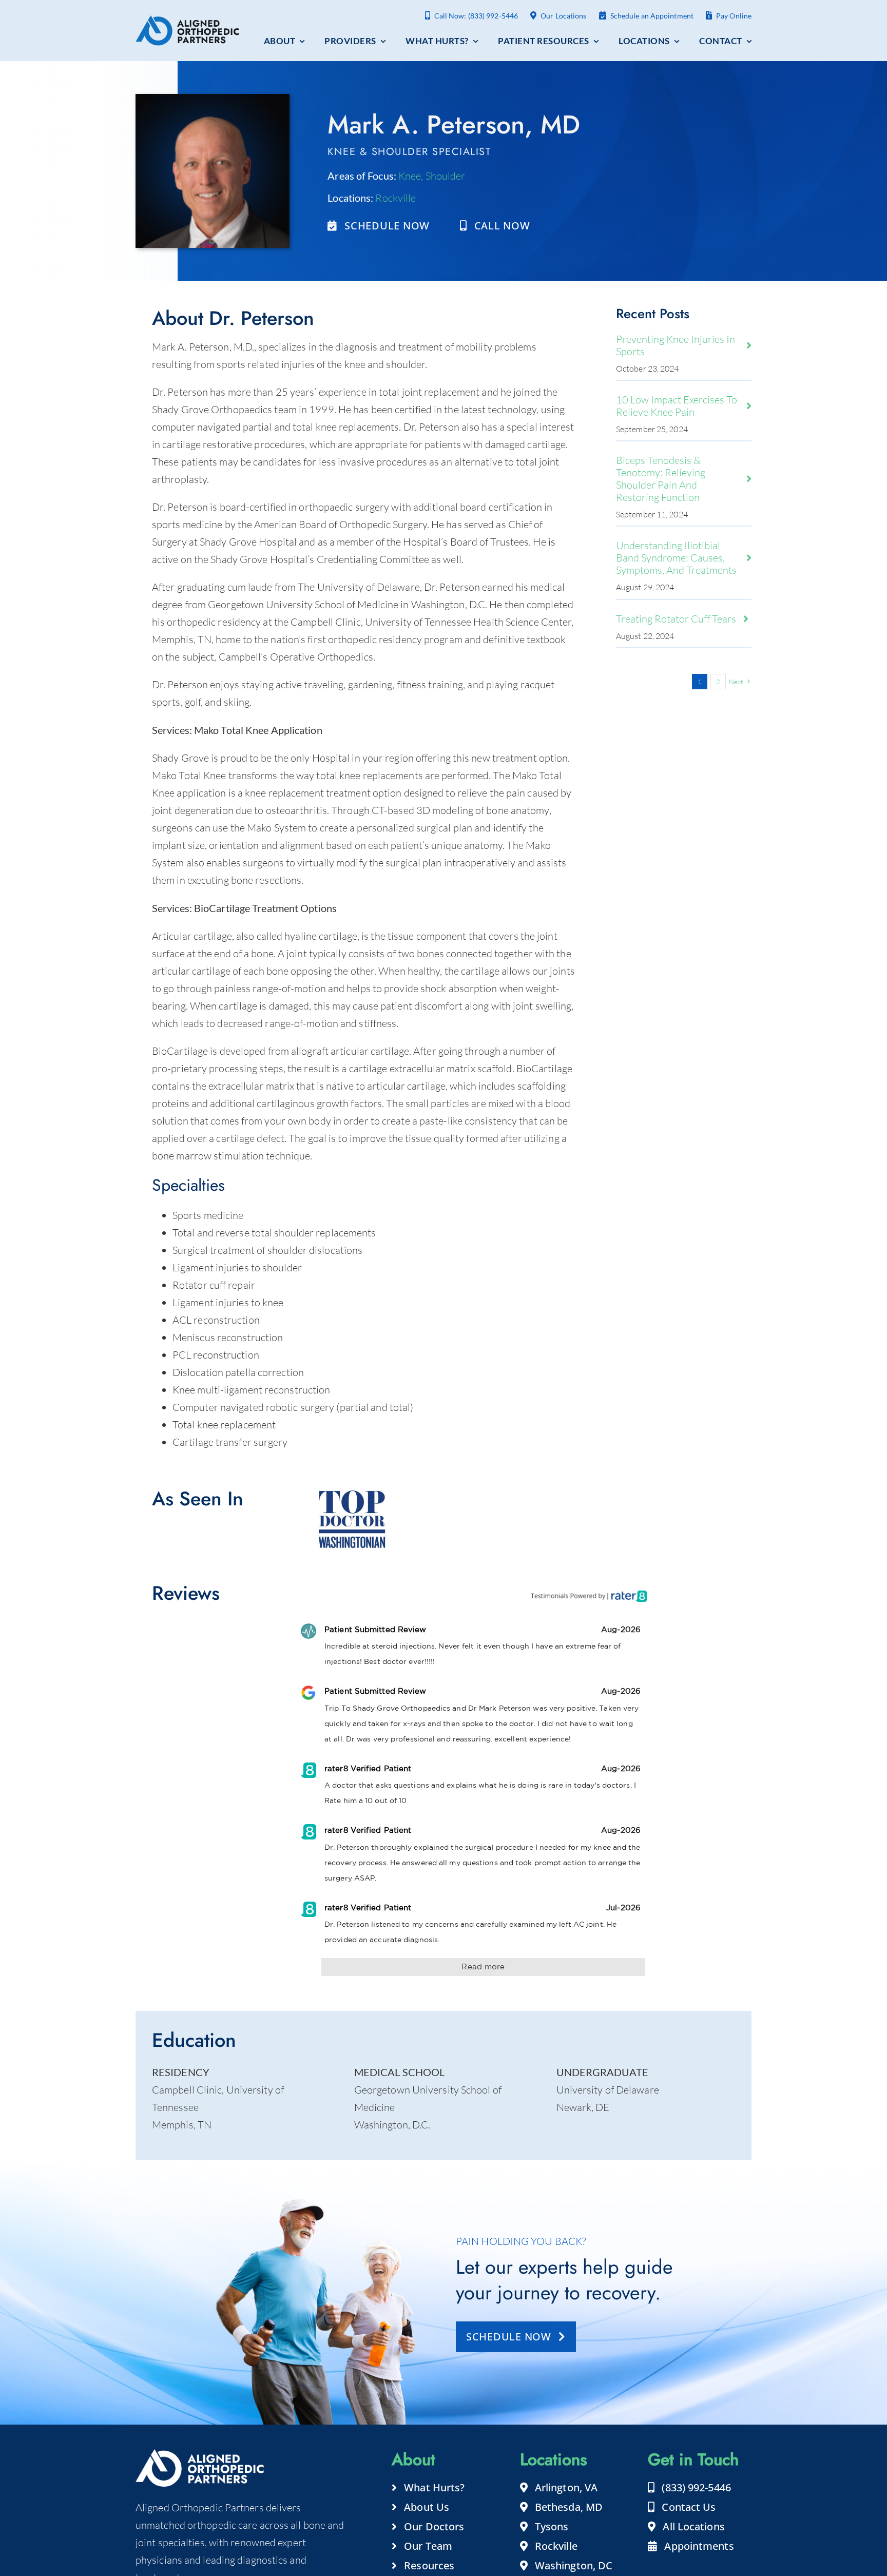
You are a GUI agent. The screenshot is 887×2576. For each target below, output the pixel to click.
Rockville (396, 198)
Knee (410, 176)
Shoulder (446, 176)
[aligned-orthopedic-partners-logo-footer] (187, 20)
